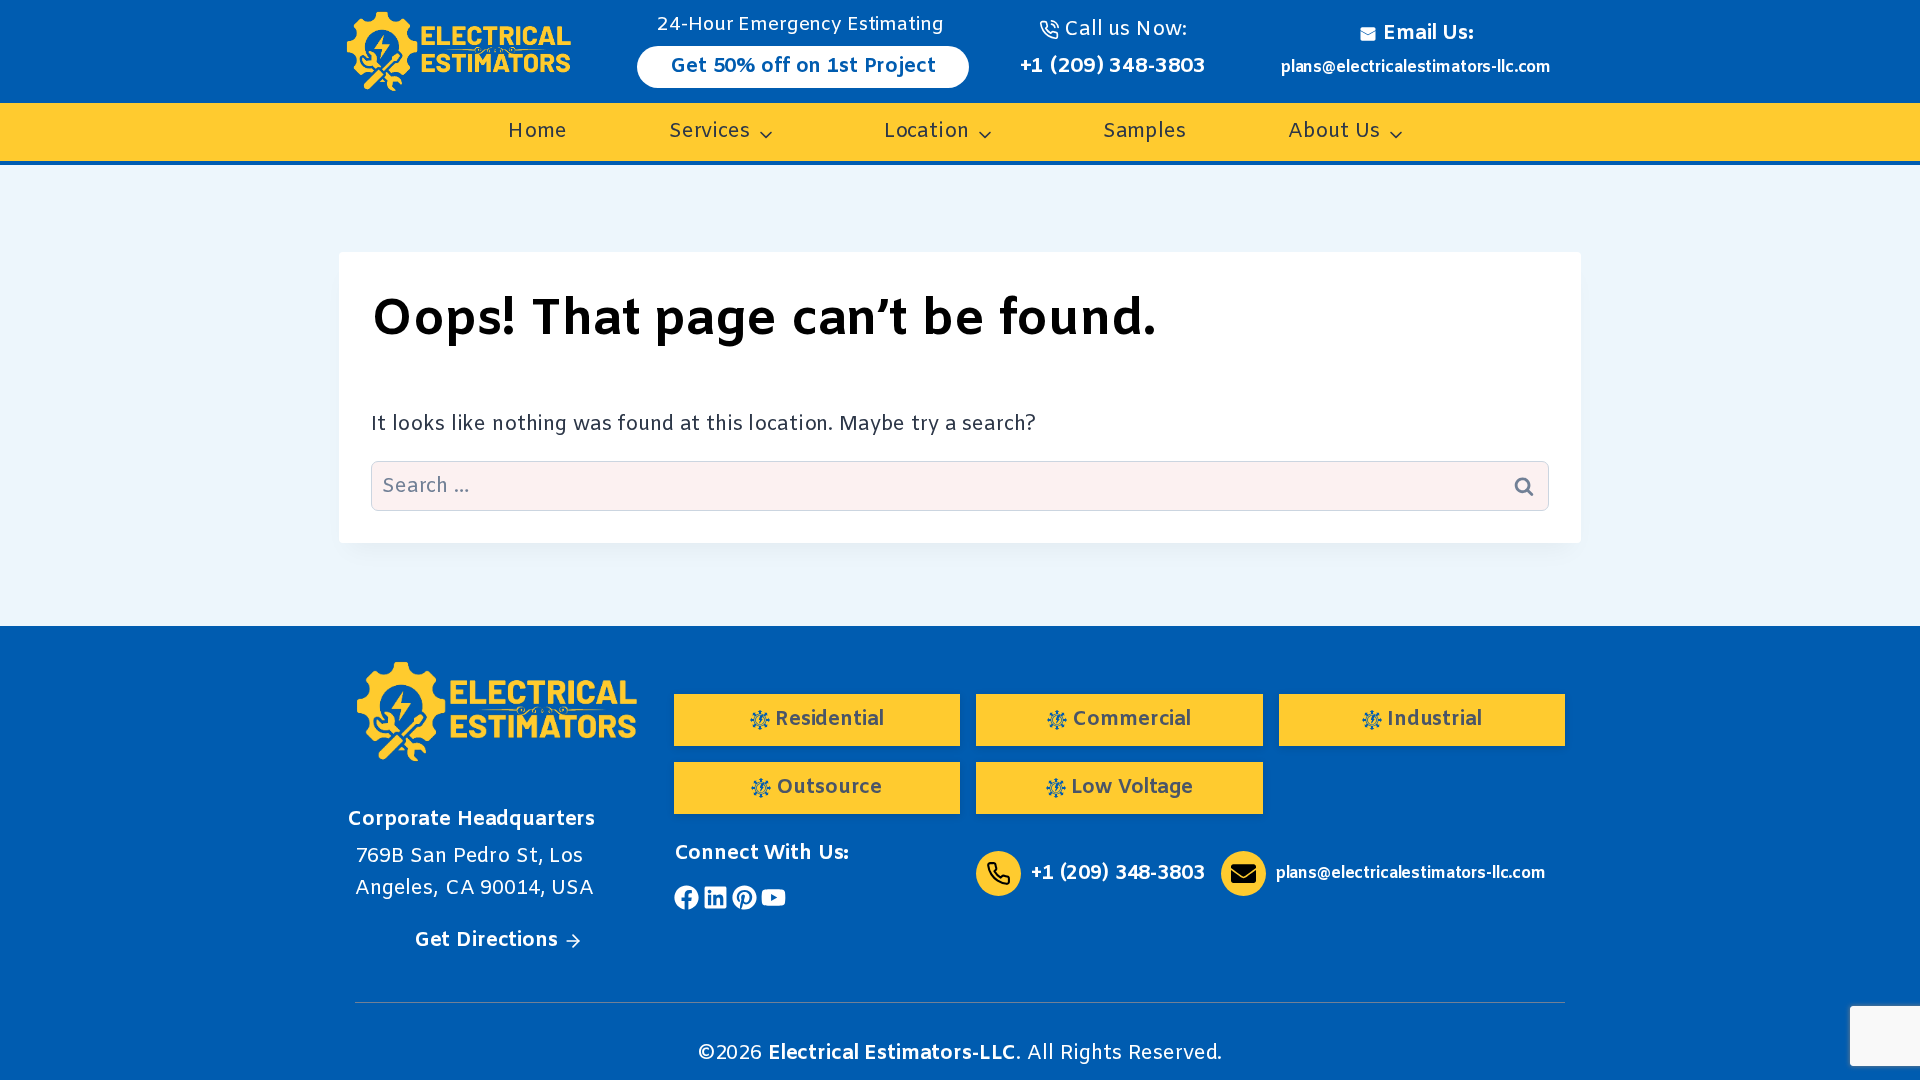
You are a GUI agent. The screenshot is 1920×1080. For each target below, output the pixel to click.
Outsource (829, 787)
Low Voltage (1132, 787)
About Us (1334, 131)
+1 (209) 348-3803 (1113, 67)
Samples (1144, 131)
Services (709, 131)
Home (537, 131)
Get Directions (486, 940)
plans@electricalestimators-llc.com (1416, 67)
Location (926, 131)
